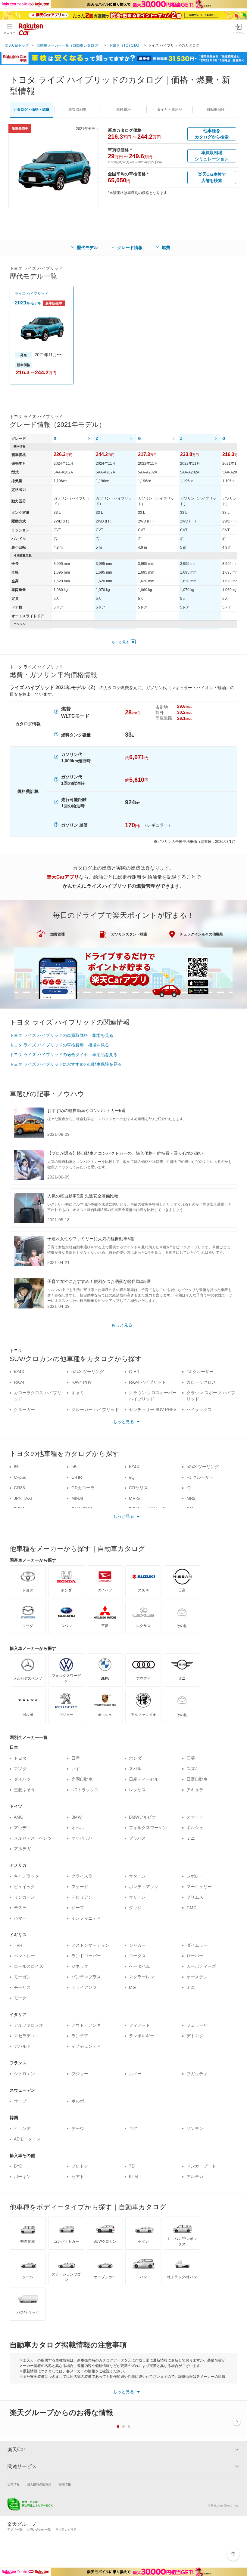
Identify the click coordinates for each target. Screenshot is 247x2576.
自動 (216, 109)
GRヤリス (138, 1488)
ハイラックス (199, 1410)
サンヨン (195, 2128)
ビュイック (24, 1887)
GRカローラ (83, 1488)
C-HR (134, 1372)
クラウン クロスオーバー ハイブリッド (153, 1396)
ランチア (80, 2036)
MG (132, 1987)
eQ (132, 1477)
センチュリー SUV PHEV (153, 1410)
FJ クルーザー (200, 1372)
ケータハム (139, 1966)
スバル (135, 1769)
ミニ (191, 1838)
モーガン (22, 1977)
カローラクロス (201, 1382)
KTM (133, 2177)
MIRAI (77, 1498)
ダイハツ (22, 1779)
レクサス (137, 1790)
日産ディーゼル (144, 1779)
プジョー (80, 2074)
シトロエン (24, 2074)
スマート (195, 1817)
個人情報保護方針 (39, 2484)
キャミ (78, 1393)
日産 (76, 1758)
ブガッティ (197, 2074)
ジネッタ (80, 1966)
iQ (189, 1488)
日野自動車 (197, 1779)
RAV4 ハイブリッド (147, 1382)
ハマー (20, 1918)
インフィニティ (86, 1918)
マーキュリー (199, 1887)
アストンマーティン (90, 1945)
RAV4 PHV (81, 1382)
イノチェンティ (86, 2046)
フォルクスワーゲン (148, 1828)
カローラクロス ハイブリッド (38, 1396)
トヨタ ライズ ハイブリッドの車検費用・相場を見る (59, 1045)
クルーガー (24, 1410)
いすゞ (78, 1769)
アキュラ (195, 1790)
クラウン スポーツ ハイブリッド (211, 1396)
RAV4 (19, 1382)
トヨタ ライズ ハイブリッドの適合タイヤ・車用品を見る (64, 1055)
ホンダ (135, 1758)
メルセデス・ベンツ (33, 1838)
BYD (18, 2166)
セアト (78, 2177)
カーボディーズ (201, 1966)
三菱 (191, 1758)
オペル (78, 1828)
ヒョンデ (22, 2128)
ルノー (135, 2074)
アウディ (22, 1828)
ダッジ (135, 1908)
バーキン (22, 2177)
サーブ (20, 2101)
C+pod (20, 1477)
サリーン (137, 1897)
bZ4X (19, 1372)
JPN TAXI (23, 1498)
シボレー (195, 1876)
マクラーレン (142, 1977)
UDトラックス (85, 1790)
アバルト (22, 2046)
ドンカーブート (201, 2166)
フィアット (139, 2025)
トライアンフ (84, 1987)
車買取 (77, 109)
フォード (80, 1887)
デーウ (78, 2128)
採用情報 (65, 2484)
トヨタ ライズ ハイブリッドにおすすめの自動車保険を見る (66, 1064)
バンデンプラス (86, 1977)
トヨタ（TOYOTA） (125, 45)
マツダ (20, 1769)
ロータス (137, 1956)
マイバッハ (82, 1838)
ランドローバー (86, 1956)
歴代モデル (87, 248)
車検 (123, 109)
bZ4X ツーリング (88, 1372)
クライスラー (84, 1876)
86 (16, 1467)
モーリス (22, 1987)
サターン (137, 1876)
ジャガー (137, 1945)
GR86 (19, 1488)
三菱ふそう (24, 1790)
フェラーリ (197, 2025)
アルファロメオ (29, 2025)
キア (133, 2128)
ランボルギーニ (144, 2036)
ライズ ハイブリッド (31, 294)
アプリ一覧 (15, 2530)
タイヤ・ (170, 109)
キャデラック (27, 1876)
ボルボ (78, 2101)
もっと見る (120, 642)
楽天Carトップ (17, 45)
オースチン (197, 1977)
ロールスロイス (29, 1966)
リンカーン (24, 1897)
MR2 (191, 1498)
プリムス (195, 1897)
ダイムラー (197, 1945)
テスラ (20, 1908)
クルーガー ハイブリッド (95, 1410)
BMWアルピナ (142, 1817)
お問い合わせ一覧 (39, 2530)
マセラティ (24, 2036)
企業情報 (14, 2484)
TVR (18, 1945)
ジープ (78, 1908)
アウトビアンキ (86, 2025)
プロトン (80, 2166)
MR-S (134, 1498)
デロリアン (82, 1897)
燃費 (166, 248)
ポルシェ (195, 1828)
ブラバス (137, 1838)
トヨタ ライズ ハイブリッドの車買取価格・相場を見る (61, 1035)
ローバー (195, 1956)
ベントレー (24, 1956)
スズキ (193, 1769)
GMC (191, 1908)
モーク (20, 1998)
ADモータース (27, 2139)
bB (74, 1467)
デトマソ (195, 2036)
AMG (19, 1817)
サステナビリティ (67, 2530)
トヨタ (20, 1758)
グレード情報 (130, 248)
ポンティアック (144, 1887)
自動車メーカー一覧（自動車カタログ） (69, 45)
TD (132, 2166)
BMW (77, 1817)
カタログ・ (31, 109)
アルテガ (22, 1849)
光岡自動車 (82, 1779)
